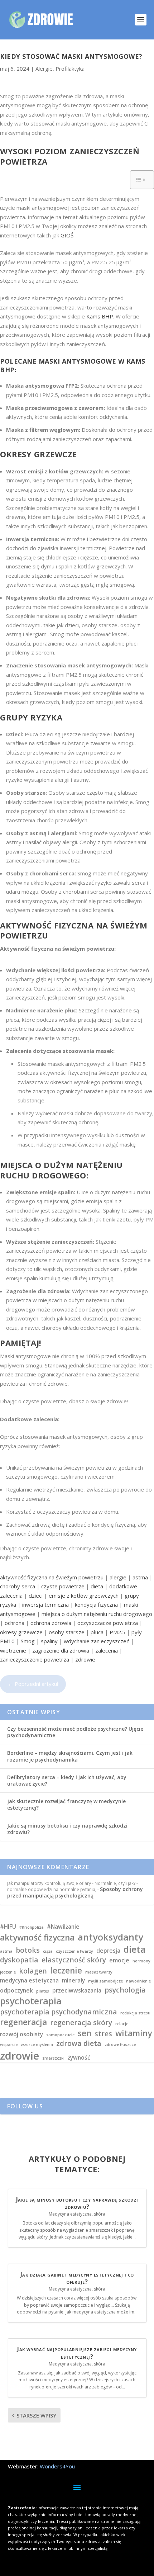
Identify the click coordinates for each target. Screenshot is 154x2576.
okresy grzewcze (21, 1632)
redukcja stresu (135, 2013)
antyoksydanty (110, 1937)
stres (103, 2034)
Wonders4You (57, 2466)
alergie (118, 1577)
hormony (141, 1961)
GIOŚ (67, 235)
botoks (28, 1950)
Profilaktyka (70, 68)
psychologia (125, 1990)
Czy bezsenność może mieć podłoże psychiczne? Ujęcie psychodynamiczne (75, 1732)
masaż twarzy (99, 1972)
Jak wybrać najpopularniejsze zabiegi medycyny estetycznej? (77, 2353)
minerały (73, 1981)
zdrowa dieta (79, 2043)
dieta (97, 1586)
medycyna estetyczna (29, 1981)
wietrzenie (13, 1650)
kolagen (33, 1971)
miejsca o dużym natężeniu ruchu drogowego (97, 1614)
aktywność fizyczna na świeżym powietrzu (52, 1577)
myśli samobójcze (105, 1981)
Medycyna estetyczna (70, 2214)
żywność (79, 2058)
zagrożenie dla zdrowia (61, 1650)
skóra (100, 2214)
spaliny (49, 1641)
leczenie (66, 1970)
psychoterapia (31, 2001)
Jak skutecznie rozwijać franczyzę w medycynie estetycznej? (66, 1804)
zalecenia (107, 1650)
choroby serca (18, 1586)
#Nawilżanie (63, 1927)
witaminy (134, 2033)
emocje (119, 1961)
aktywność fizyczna (37, 1937)
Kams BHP (100, 316)
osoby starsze (67, 1632)
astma (140, 1577)
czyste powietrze (63, 1586)
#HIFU (8, 1927)
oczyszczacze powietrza (108, 1623)
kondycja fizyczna (96, 1604)
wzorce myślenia (37, 2045)
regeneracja (23, 2022)
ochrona (15, 1623)
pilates (43, 1991)
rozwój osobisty (21, 2034)
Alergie (44, 68)
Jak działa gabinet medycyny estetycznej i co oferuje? (77, 2278)
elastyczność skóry (74, 1960)
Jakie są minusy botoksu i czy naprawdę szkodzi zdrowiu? (67, 1829)
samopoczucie (60, 2035)
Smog (28, 1641)
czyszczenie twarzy (74, 1951)
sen (85, 2033)
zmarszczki (53, 2058)
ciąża (48, 1951)
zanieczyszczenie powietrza (35, 1659)
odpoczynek (16, 1991)
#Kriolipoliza (32, 1927)
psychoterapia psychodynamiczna (59, 2012)
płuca (97, 1632)
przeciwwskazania (77, 1991)
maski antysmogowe (78, 361)
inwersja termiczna (45, 1604)
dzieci (36, 1596)
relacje (122, 2024)
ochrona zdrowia (51, 1623)
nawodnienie (138, 1981)
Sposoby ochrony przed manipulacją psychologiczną (75, 1892)
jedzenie (8, 1972)
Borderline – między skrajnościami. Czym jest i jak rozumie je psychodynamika (70, 1756)
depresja (108, 1951)
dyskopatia (19, 1960)
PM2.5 (117, 1632)
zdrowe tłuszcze (120, 2045)
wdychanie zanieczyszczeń (97, 1641)
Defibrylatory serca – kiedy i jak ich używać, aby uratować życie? (67, 1780)
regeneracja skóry (81, 2022)
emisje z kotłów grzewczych (84, 1596)
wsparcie (9, 2045)
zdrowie (85, 1659)
